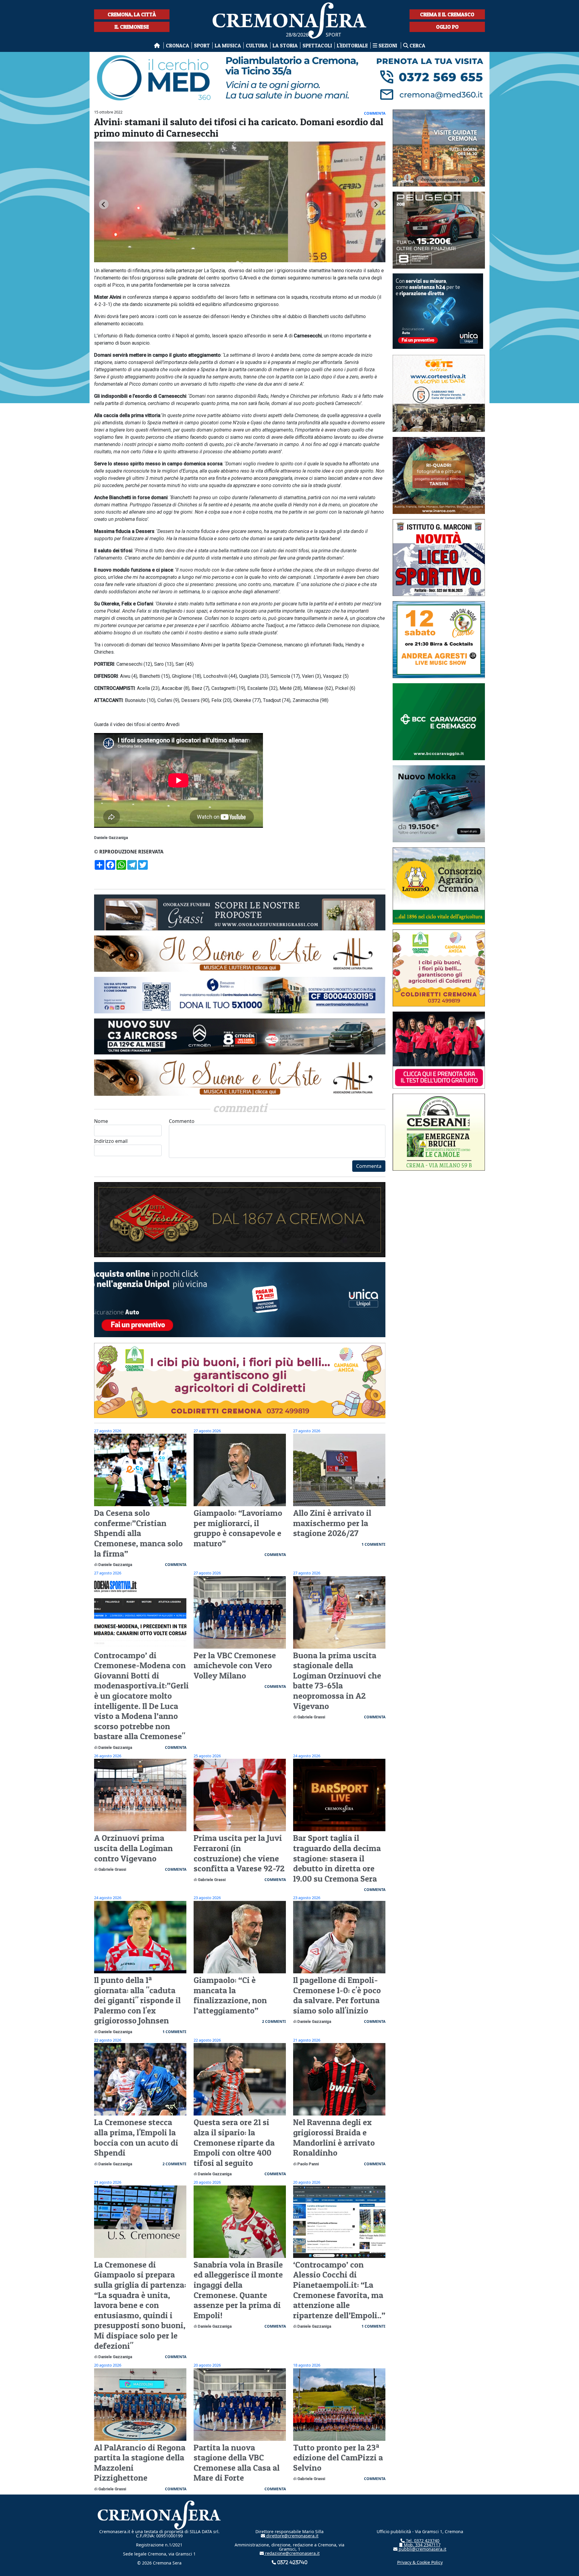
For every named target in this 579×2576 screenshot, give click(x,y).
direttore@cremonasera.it (292, 2536)
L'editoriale (352, 45)
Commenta (369, 1166)
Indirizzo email (111, 1141)
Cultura (257, 45)
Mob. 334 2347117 (422, 2545)
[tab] (238, 263)
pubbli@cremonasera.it (422, 2549)
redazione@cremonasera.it (292, 2553)
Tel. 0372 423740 (422, 2541)
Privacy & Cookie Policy (420, 2562)
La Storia (285, 45)
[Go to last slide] (104, 204)
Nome (101, 1121)
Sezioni (388, 45)
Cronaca (177, 45)
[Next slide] (376, 204)
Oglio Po (447, 27)
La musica (228, 45)
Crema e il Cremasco (447, 14)
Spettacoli (317, 45)
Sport (202, 45)
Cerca (417, 45)
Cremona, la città (132, 14)
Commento (182, 1121)
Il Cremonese (132, 27)
